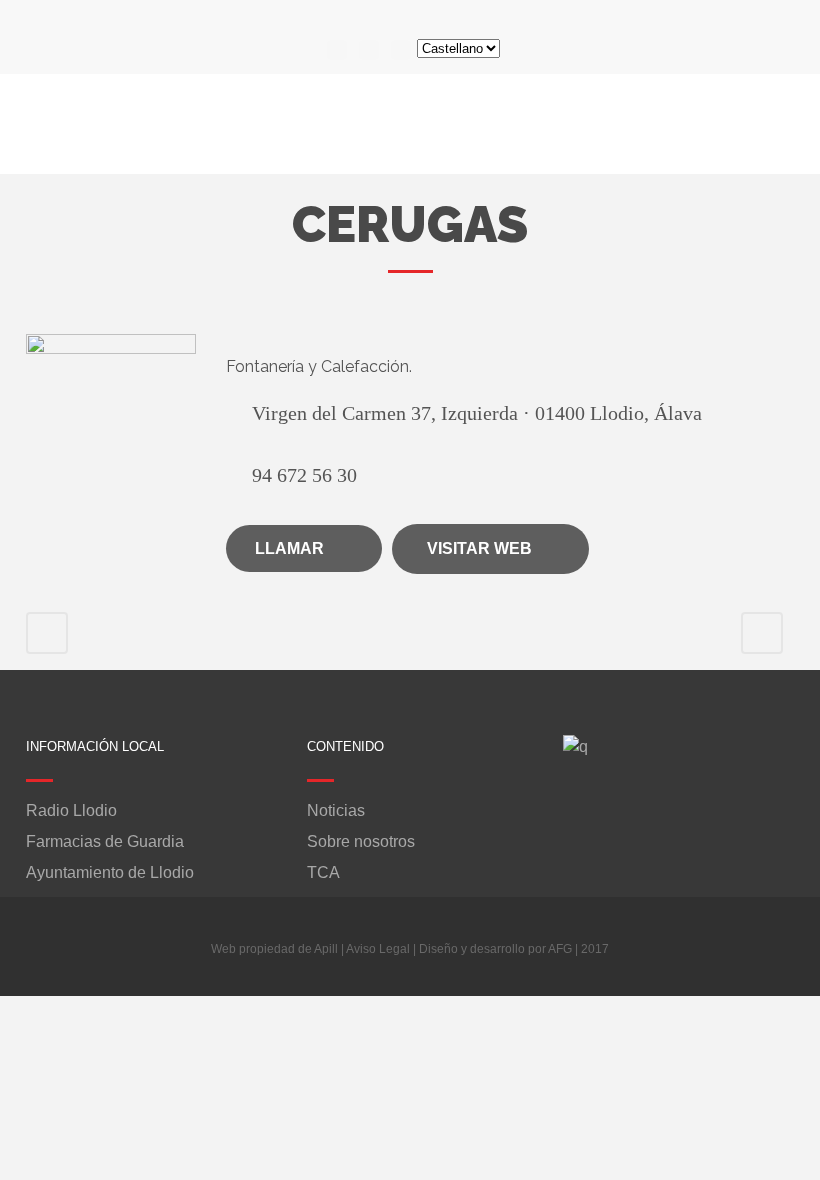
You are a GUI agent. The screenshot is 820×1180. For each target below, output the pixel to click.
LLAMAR (289, 548)
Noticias (336, 811)
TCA (323, 873)
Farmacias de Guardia (105, 842)
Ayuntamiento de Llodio (110, 873)
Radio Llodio (71, 811)
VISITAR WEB (479, 548)
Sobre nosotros (361, 842)
